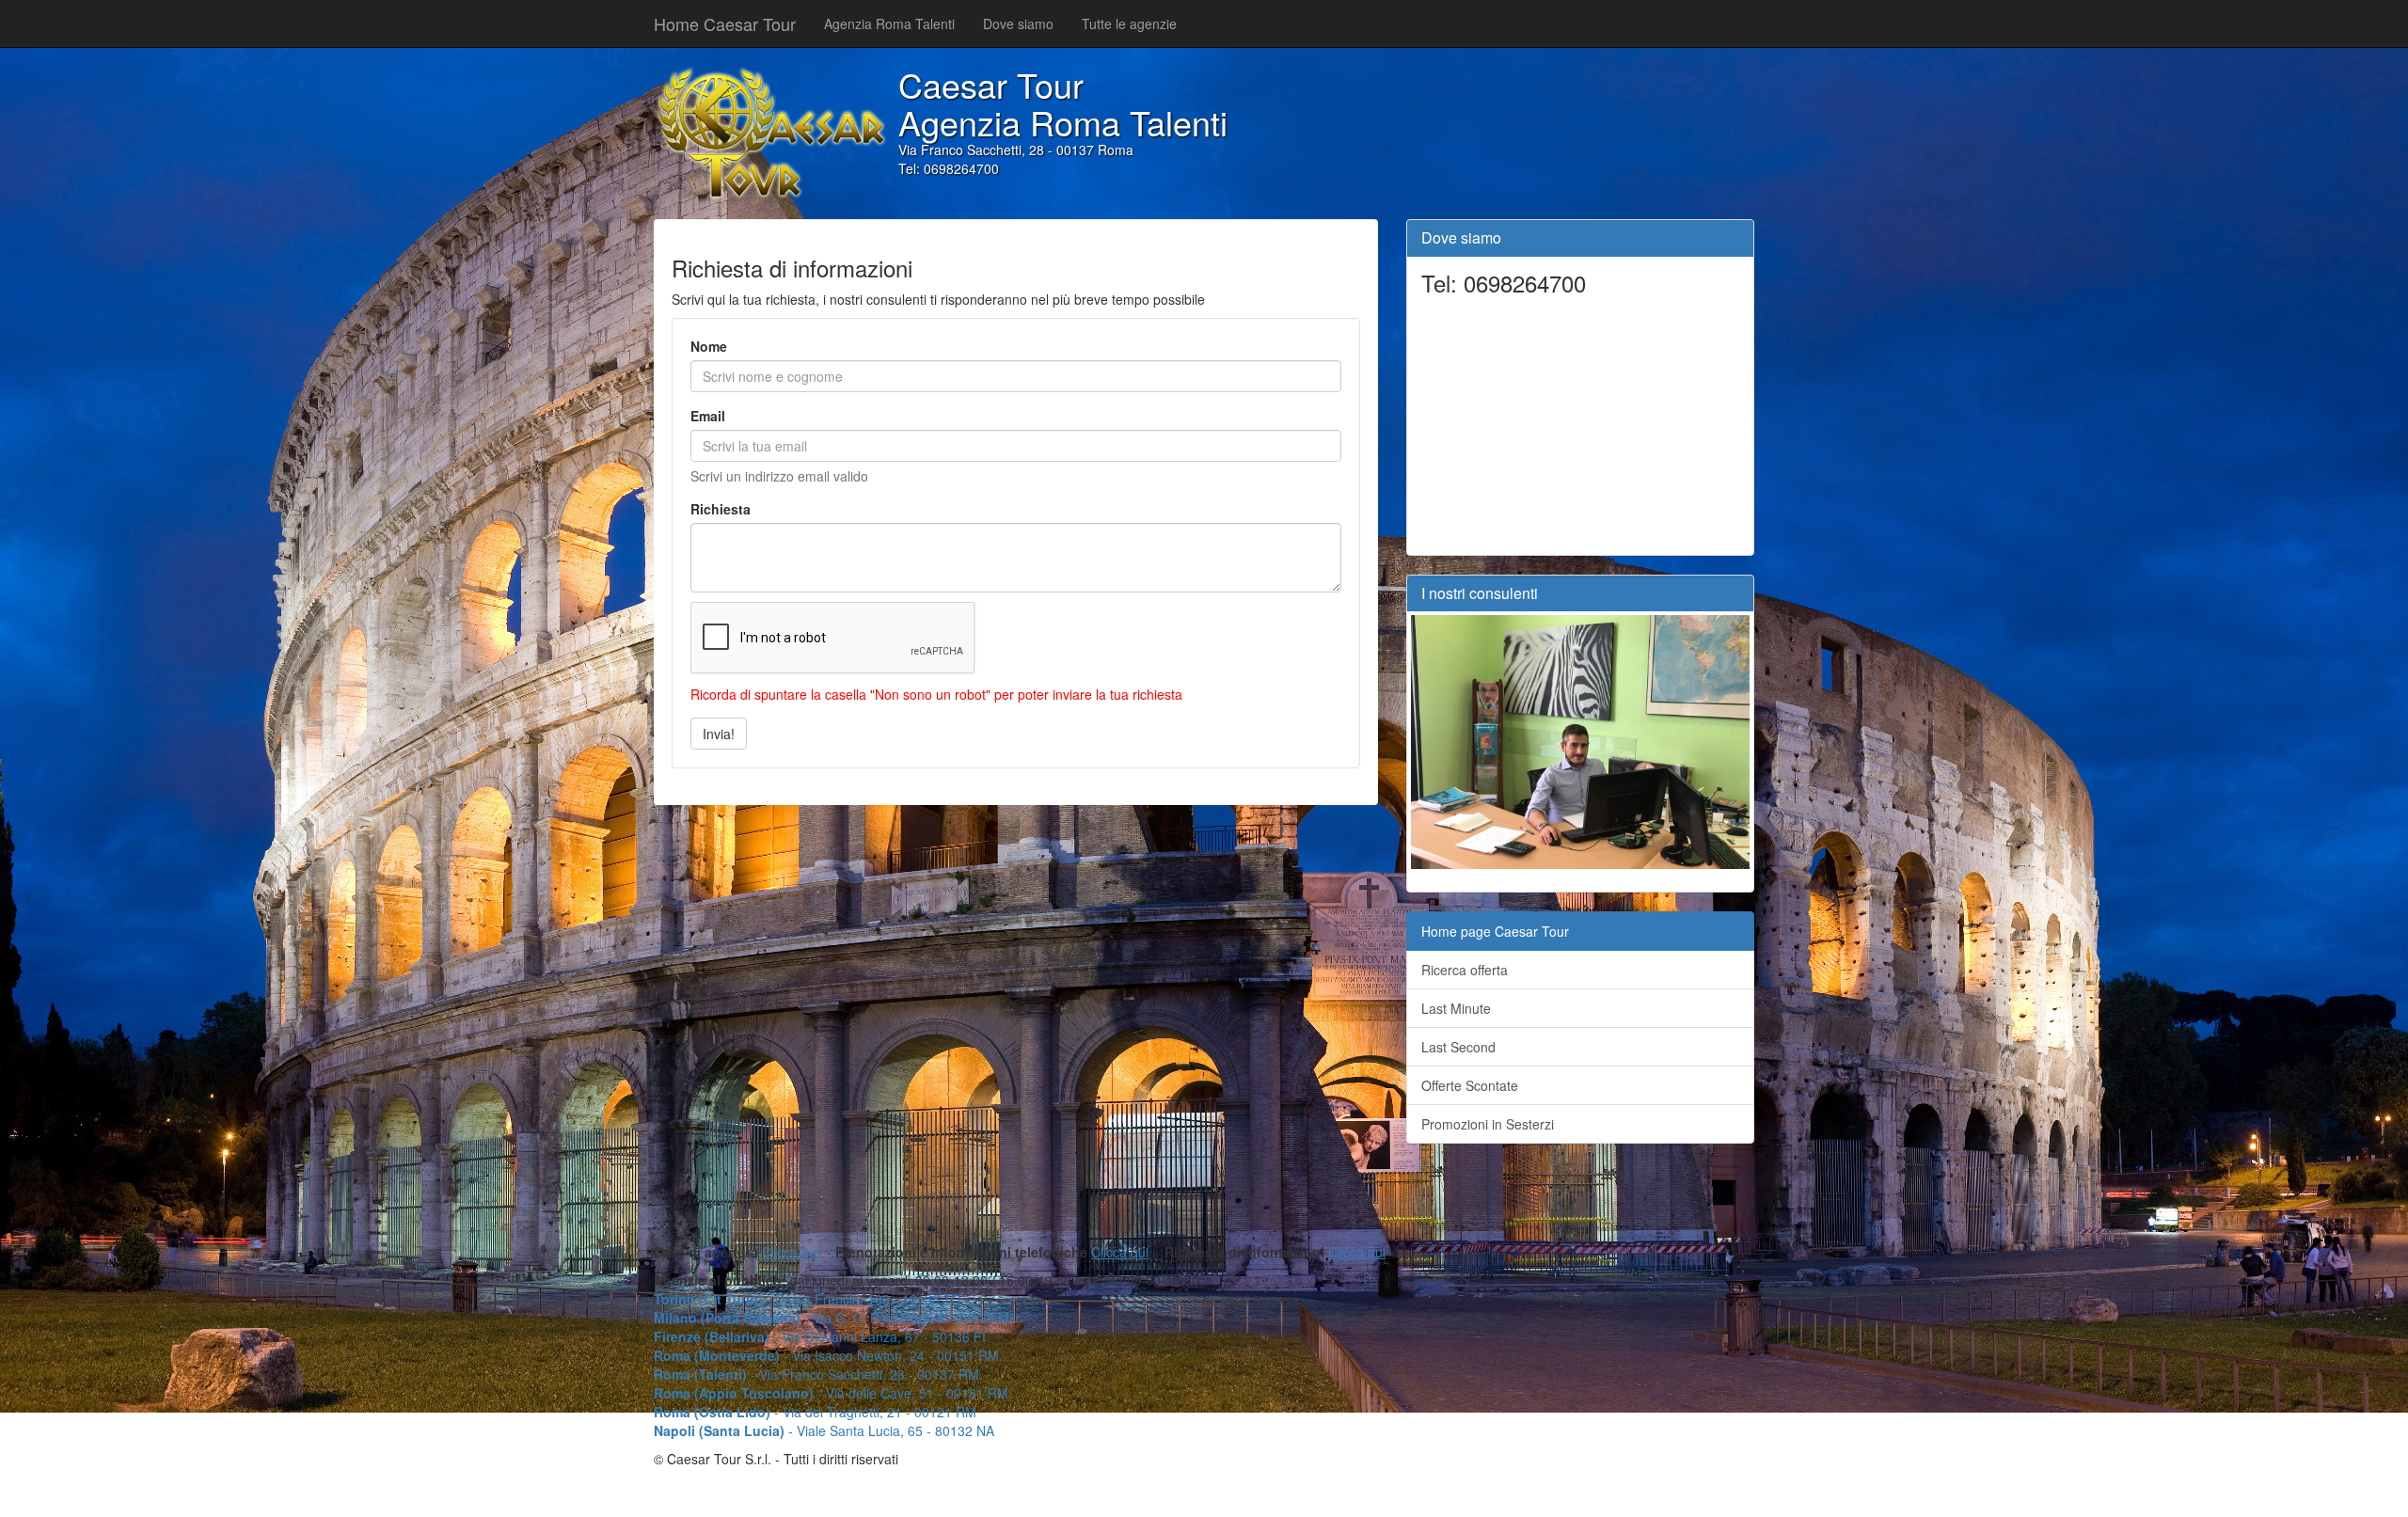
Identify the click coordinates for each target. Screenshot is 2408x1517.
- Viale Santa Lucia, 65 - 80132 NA (824, 1430)
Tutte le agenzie (1129, 24)
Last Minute (1456, 1008)
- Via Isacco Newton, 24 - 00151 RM (826, 1355)
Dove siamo (1018, 24)
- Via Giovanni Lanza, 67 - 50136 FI (820, 1336)
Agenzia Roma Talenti (889, 24)
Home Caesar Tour (725, 24)
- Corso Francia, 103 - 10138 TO (808, 1299)
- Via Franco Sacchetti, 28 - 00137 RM (816, 1374)
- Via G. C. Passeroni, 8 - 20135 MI (833, 1318)
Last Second (1458, 1047)
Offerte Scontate (1470, 1085)
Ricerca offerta (1465, 970)
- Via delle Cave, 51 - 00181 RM (831, 1393)
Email (708, 416)
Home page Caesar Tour (1495, 931)
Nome (709, 346)
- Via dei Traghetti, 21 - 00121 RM (815, 1412)
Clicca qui (791, 1252)
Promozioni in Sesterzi (1488, 1124)
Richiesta (721, 509)
